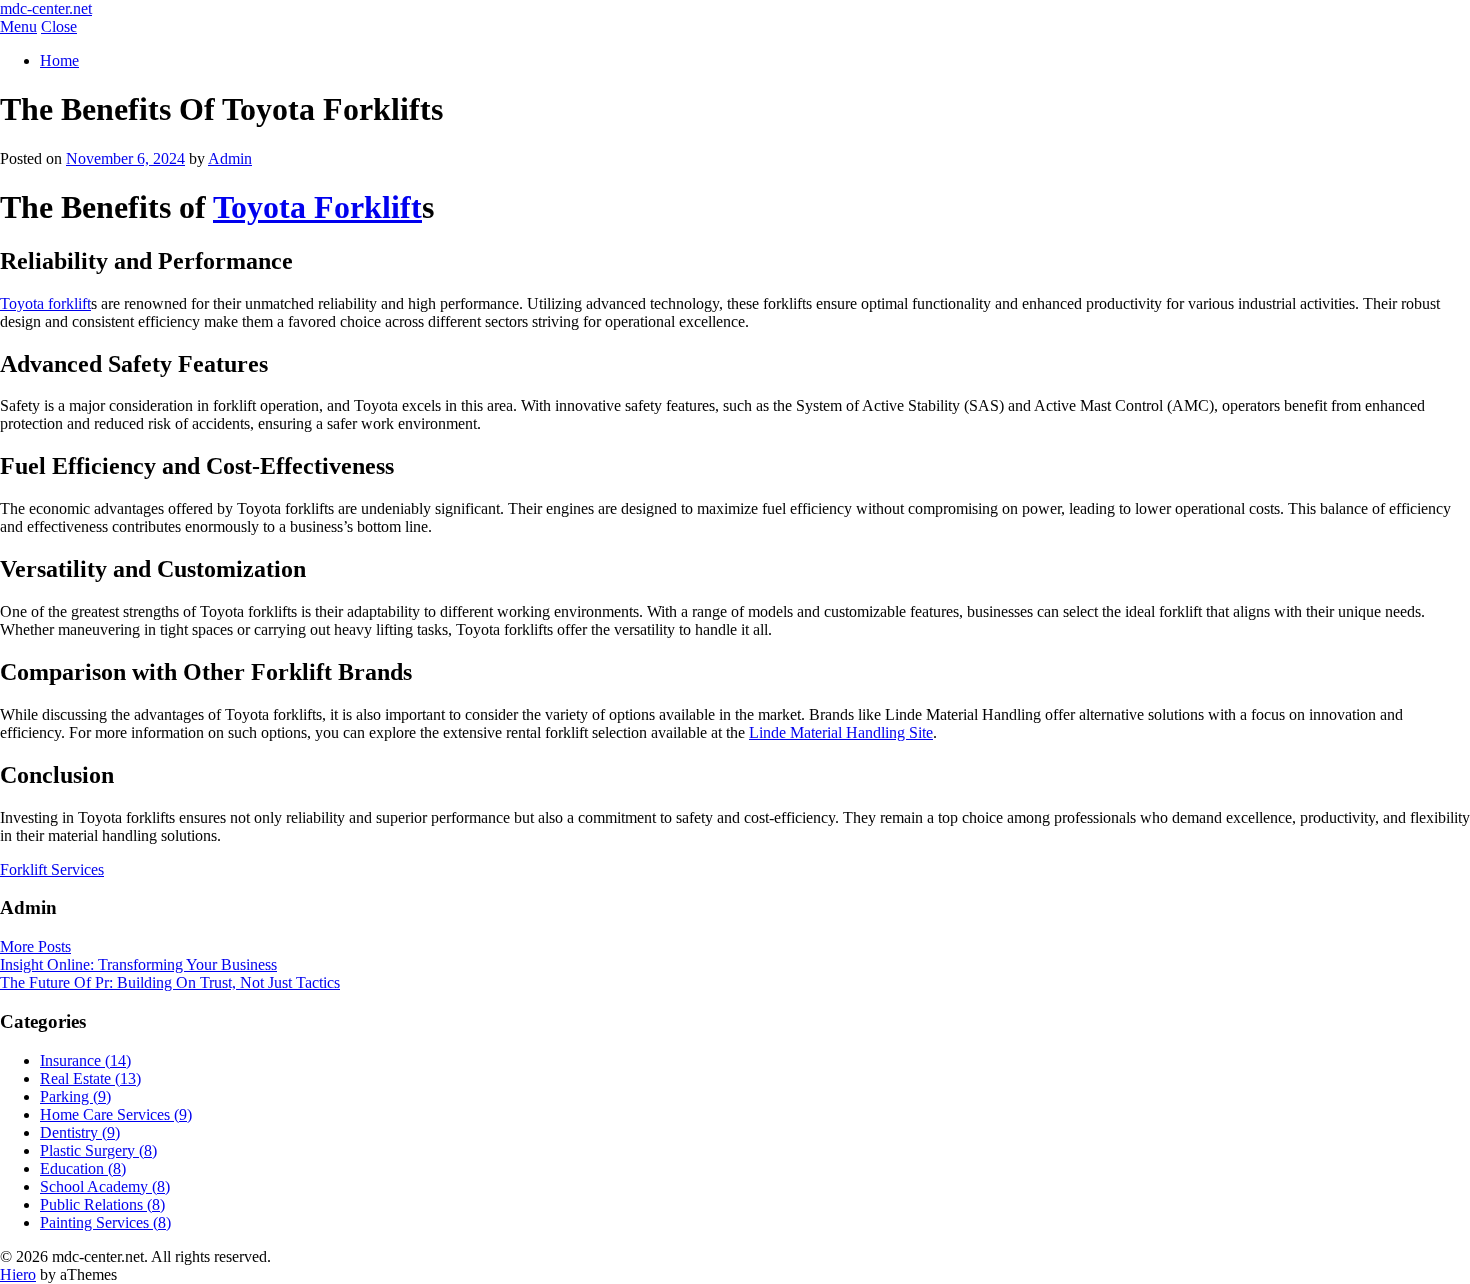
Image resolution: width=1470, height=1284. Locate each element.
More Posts (35, 946)
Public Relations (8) (102, 1204)
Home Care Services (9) (116, 1114)
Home (59, 60)
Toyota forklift (45, 303)
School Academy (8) (105, 1186)
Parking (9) (75, 1096)
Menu (18, 26)
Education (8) (83, 1168)
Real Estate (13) (90, 1078)
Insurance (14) (85, 1060)
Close (59, 26)
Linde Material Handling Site (841, 732)
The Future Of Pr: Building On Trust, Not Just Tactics (170, 982)
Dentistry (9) (80, 1132)
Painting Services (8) (105, 1222)
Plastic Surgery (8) (98, 1150)
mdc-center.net (46, 8)
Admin (230, 158)
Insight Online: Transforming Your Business (138, 964)
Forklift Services (52, 869)
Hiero (18, 1274)
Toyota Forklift (317, 207)
